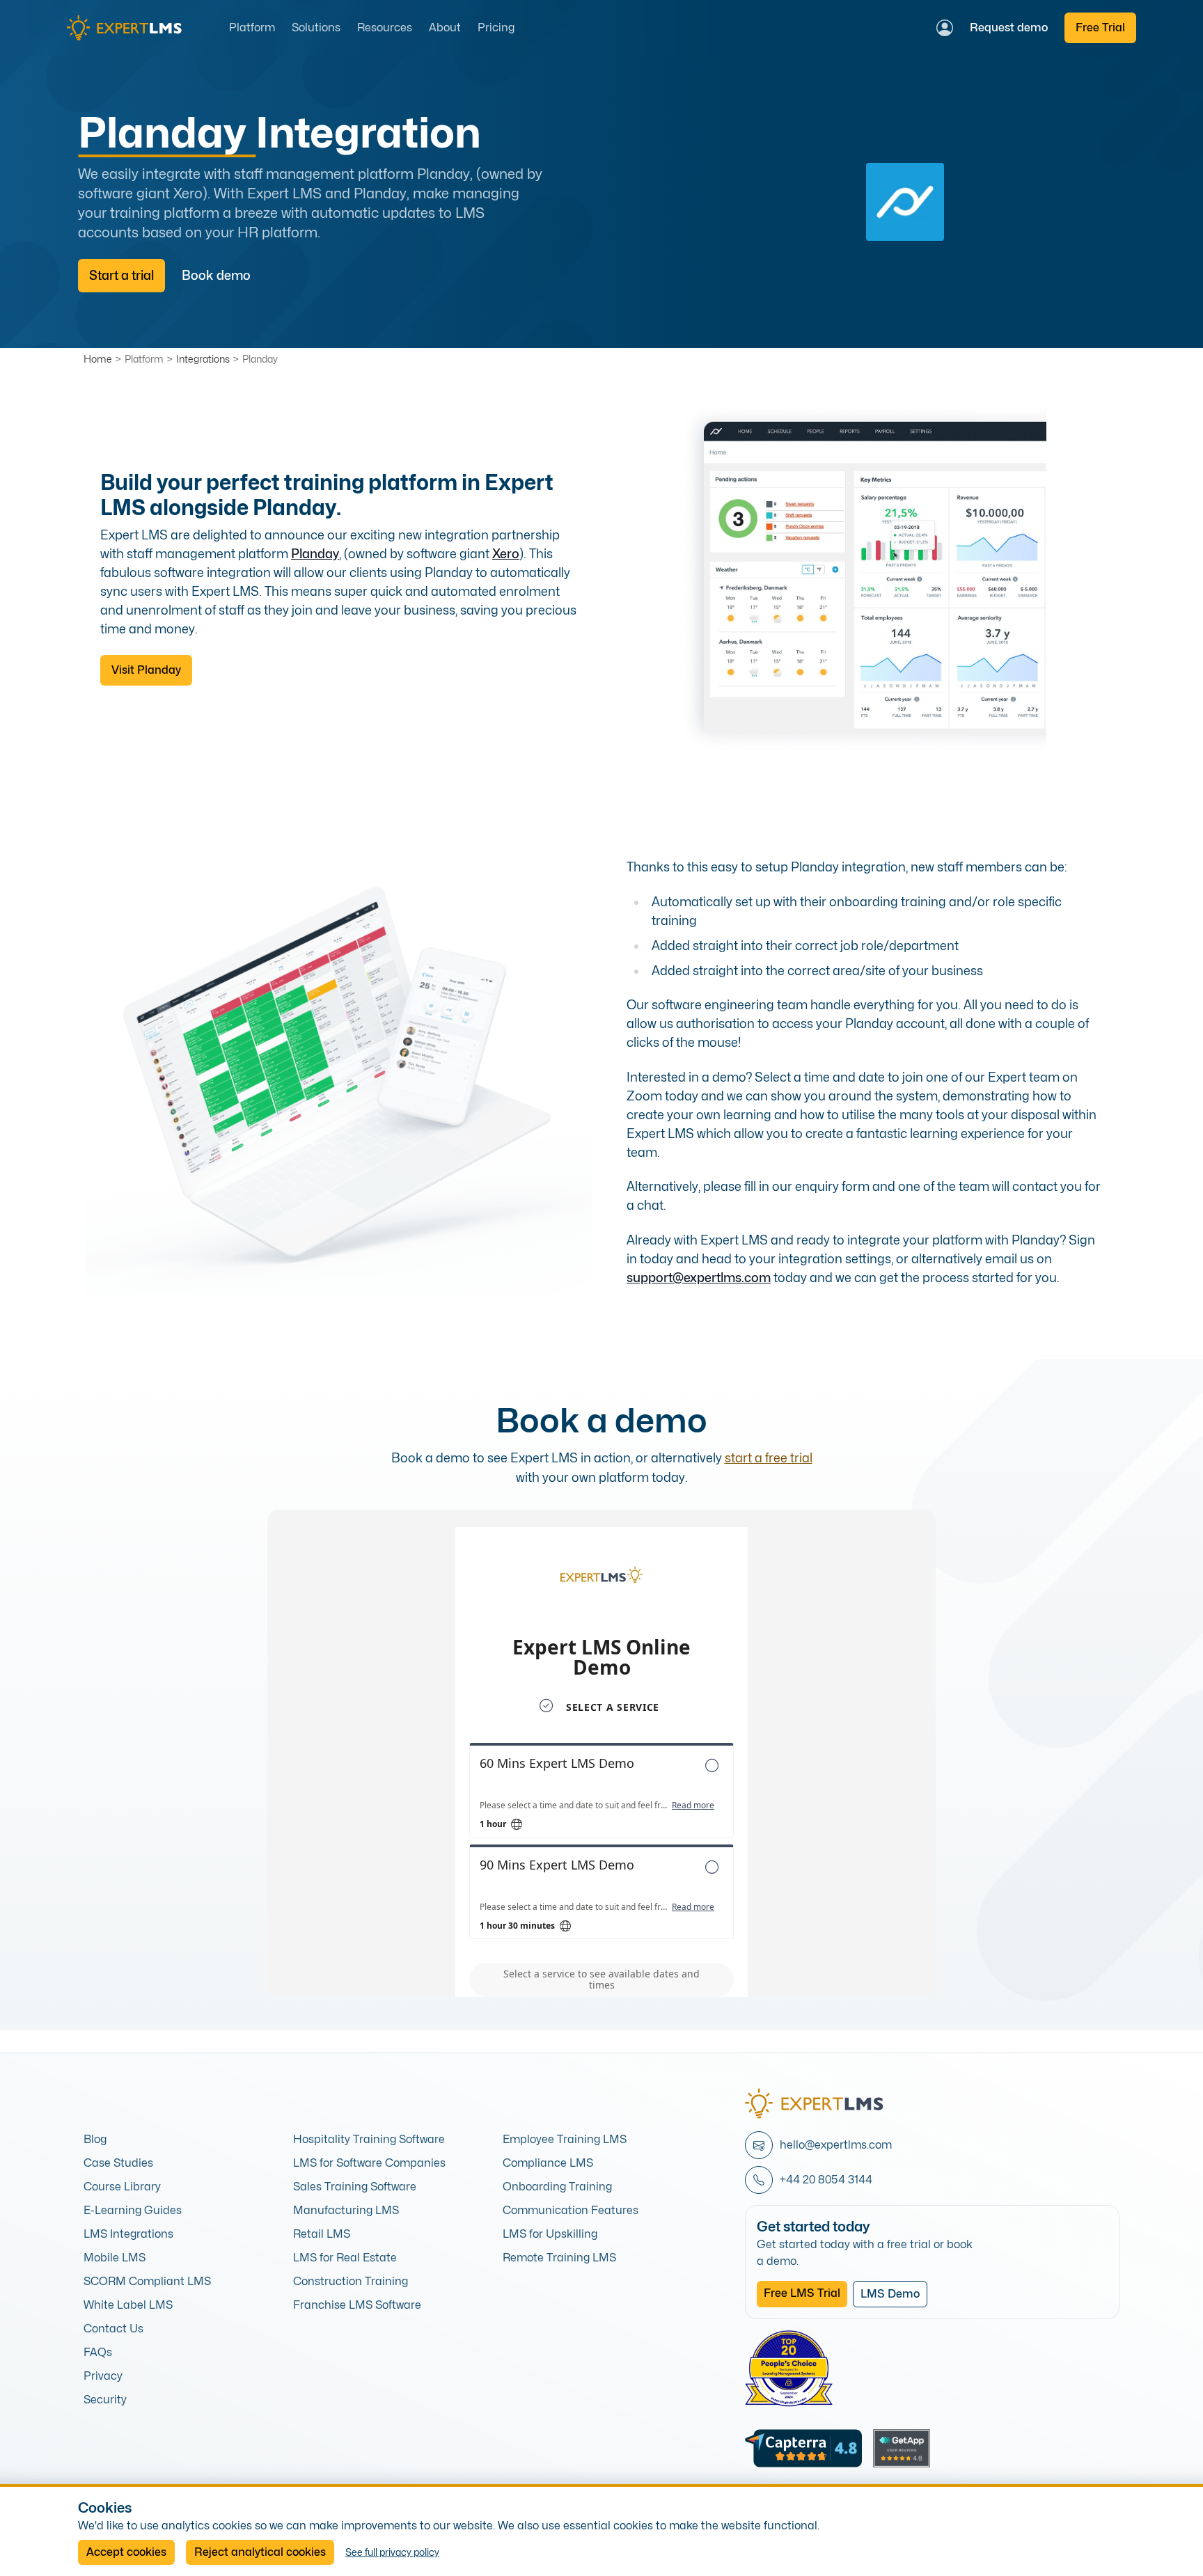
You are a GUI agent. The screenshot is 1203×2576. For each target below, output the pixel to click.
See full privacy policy (392, 2552)
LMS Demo (890, 2294)
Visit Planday (146, 670)
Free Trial (1100, 27)
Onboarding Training (557, 2187)
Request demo (1009, 27)
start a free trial (769, 1458)
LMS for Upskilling (550, 2234)
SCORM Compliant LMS (147, 2281)
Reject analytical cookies (260, 2552)
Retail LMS (322, 2234)
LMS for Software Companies (369, 2163)
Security (105, 2400)
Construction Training (351, 2281)
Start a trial (121, 275)
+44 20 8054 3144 (826, 2180)
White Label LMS (128, 2305)
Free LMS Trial (802, 2293)
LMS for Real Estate (345, 2258)
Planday (260, 359)
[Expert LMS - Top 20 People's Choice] (789, 2369)
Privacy (103, 2376)
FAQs (98, 2352)
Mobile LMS (115, 2258)
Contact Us (113, 2329)
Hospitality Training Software (369, 2139)
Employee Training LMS (565, 2139)
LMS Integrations (128, 2234)
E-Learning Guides (133, 2210)
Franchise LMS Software (357, 2305)
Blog (95, 2139)
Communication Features (571, 2210)
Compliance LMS (548, 2163)
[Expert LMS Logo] (130, 28)
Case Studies (118, 2163)
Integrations (203, 359)
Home (98, 359)
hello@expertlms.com (836, 2145)
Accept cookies (126, 2552)
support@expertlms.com (699, 1278)
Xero (506, 554)
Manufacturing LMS (346, 2210)
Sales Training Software (355, 2187)
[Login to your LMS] (945, 28)
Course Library (122, 2187)
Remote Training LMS (559, 2258)
